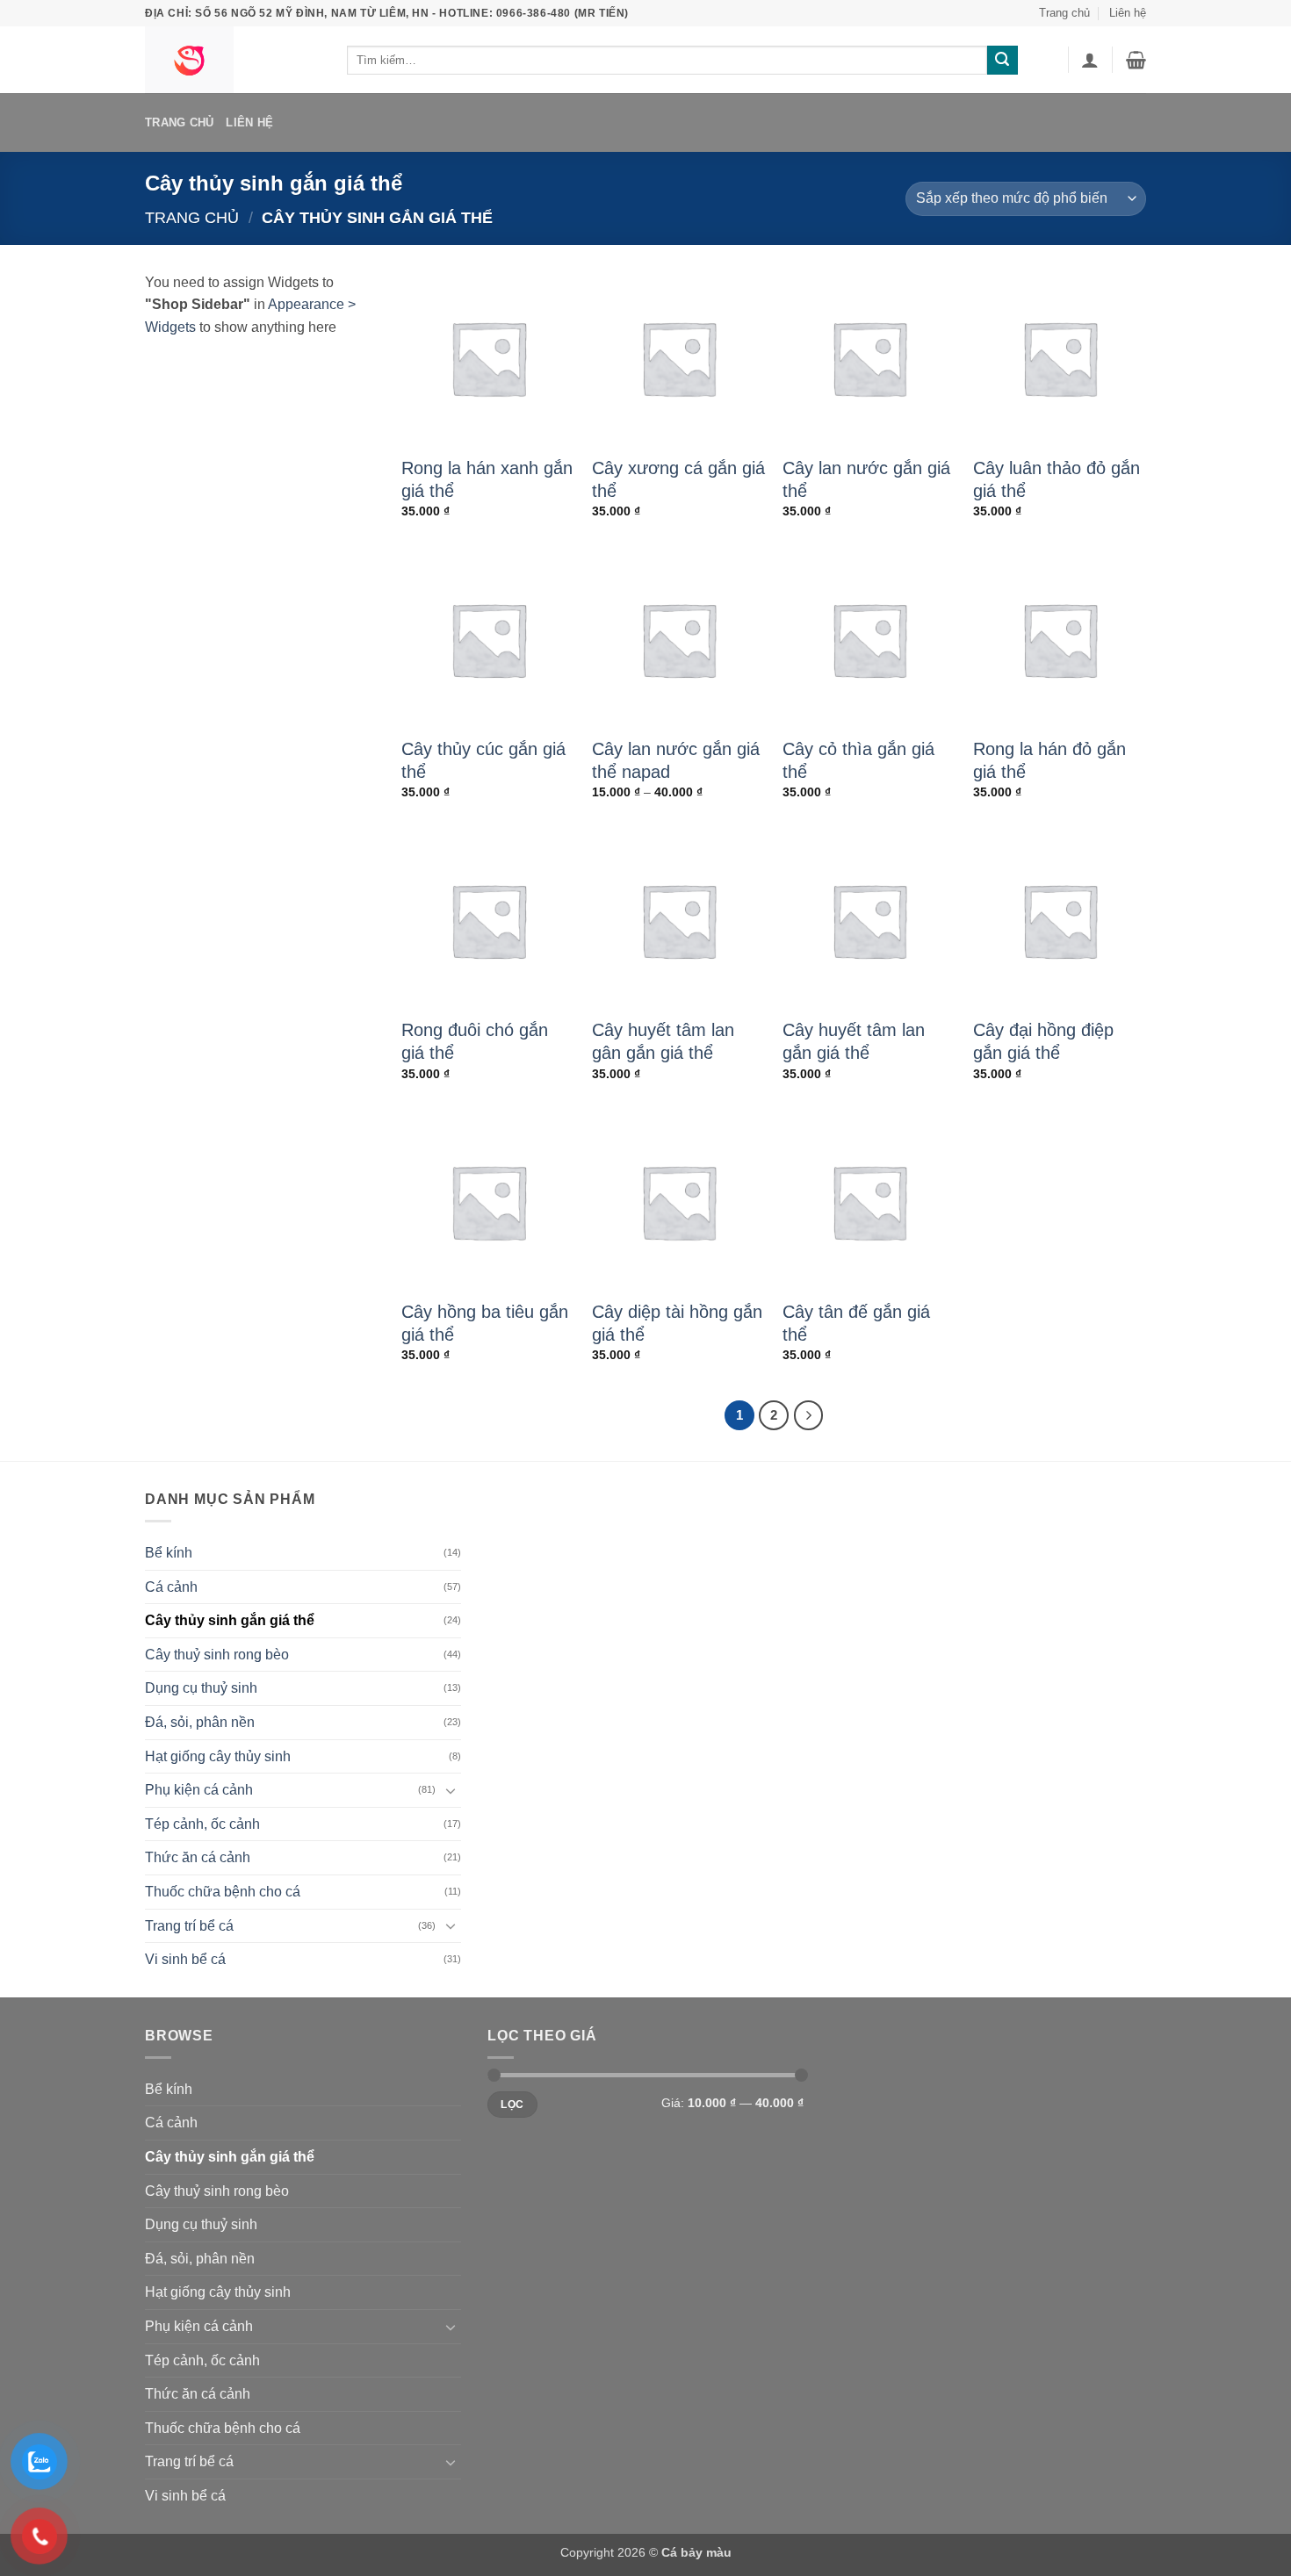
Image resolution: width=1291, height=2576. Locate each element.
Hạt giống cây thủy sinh (218, 1756)
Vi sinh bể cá (185, 1959)
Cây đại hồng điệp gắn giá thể (1043, 1041)
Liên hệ (1128, 13)
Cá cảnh (171, 1587)
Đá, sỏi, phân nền (200, 1722)
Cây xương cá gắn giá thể (678, 479)
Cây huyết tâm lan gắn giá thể (854, 1041)
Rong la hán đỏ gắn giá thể (1049, 760)
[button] (1090, 60)
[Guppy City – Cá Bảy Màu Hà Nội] (233, 60)
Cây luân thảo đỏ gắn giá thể (1057, 479)
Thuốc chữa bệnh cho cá (223, 1892)
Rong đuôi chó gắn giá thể (475, 1041)
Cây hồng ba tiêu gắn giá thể (485, 1323)
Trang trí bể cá (189, 1926)
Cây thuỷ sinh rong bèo (217, 1655)
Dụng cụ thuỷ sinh (201, 1688)
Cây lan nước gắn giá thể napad (676, 760)
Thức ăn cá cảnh (198, 1857)
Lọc (512, 2105)
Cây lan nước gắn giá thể (866, 479)
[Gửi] (1002, 61)
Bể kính (169, 1553)
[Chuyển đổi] (451, 1790)
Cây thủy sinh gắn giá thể (230, 1620)
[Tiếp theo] (809, 1415)
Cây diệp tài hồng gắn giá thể (677, 1323)
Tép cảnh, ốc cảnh (202, 1824)
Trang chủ (1064, 13)
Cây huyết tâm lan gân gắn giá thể (663, 1041)
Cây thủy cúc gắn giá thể (483, 760)
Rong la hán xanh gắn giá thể (487, 479)
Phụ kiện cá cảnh (199, 1790)
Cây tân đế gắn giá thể (856, 1323)
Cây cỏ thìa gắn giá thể (858, 760)
